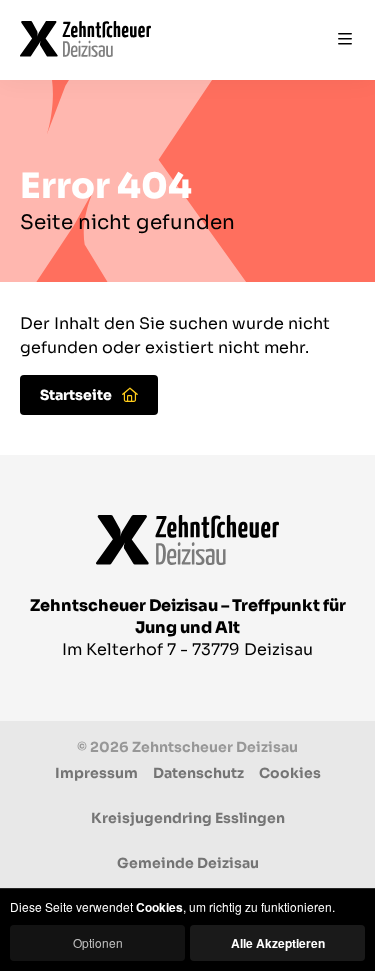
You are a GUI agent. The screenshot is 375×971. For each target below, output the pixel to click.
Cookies (290, 773)
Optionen (98, 942)
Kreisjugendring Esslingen (188, 818)
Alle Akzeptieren (278, 943)
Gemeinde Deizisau (188, 863)
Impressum (96, 773)
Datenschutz (198, 773)
